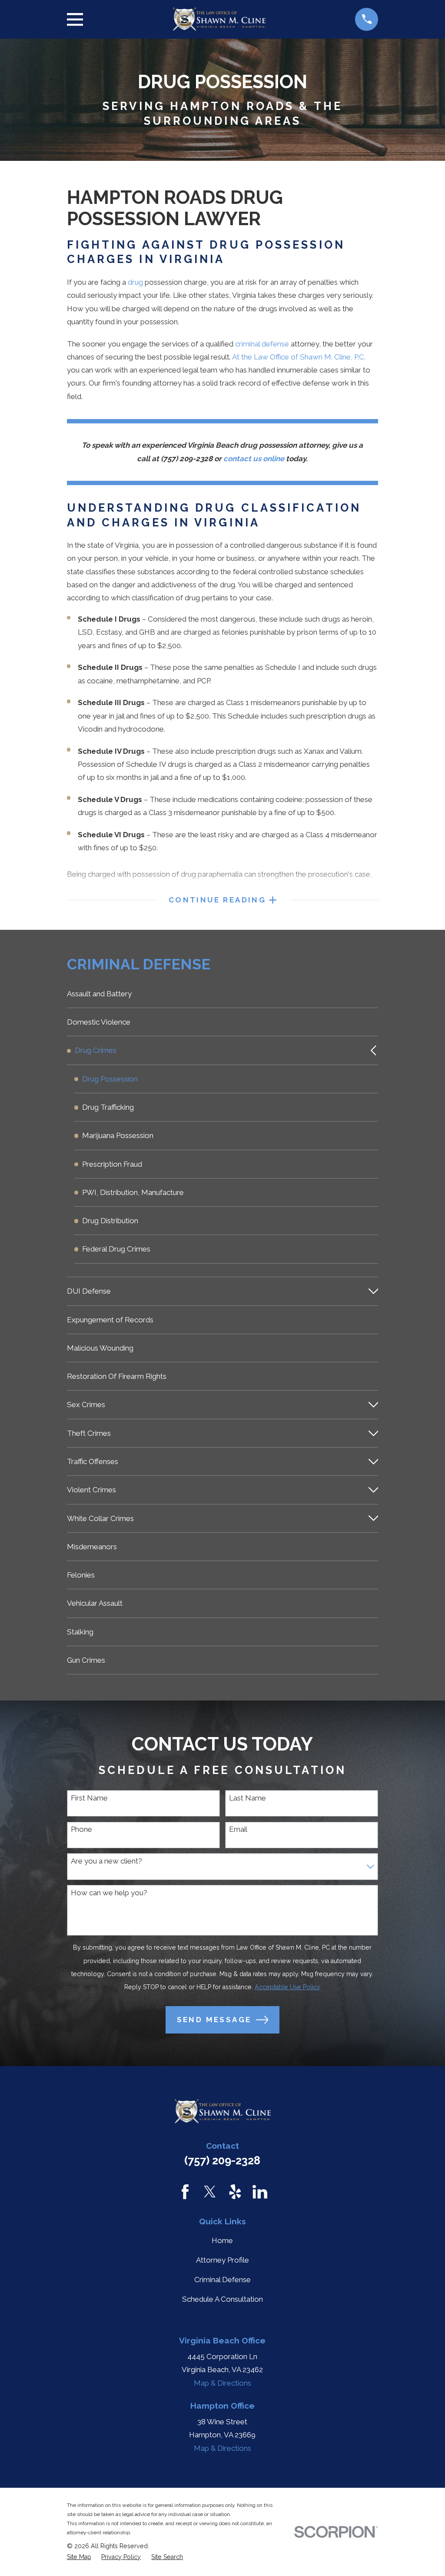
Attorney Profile (222, 2260)
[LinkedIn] (260, 2192)
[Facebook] (185, 2192)
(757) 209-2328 (222, 2160)
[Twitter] (210, 2192)
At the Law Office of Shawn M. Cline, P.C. (299, 357)
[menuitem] (223, 994)
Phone (81, 1829)
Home (222, 2240)
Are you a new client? (106, 1861)
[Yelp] (235, 2192)
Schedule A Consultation (222, 2299)
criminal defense (262, 344)
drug (135, 282)
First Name (89, 1798)
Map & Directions (222, 2383)
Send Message (214, 2020)
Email (238, 1829)
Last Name (247, 1798)
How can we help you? (109, 1893)
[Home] (219, 19)
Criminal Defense (222, 2280)
